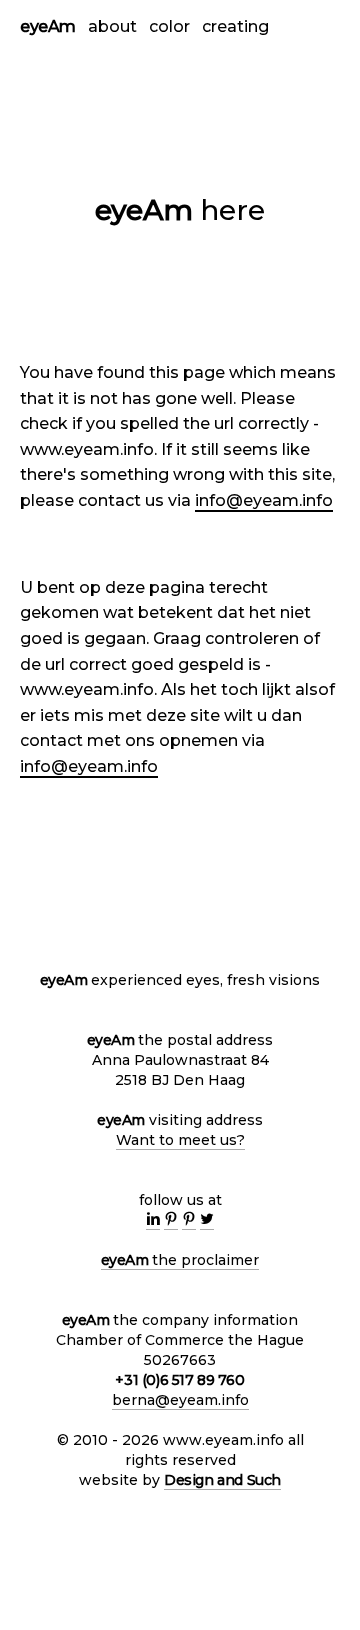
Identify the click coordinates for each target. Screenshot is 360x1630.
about (112, 26)
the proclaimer (180, 1260)
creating (235, 26)
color (169, 26)
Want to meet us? (180, 1140)
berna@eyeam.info (180, 1400)
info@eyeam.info (264, 500)
